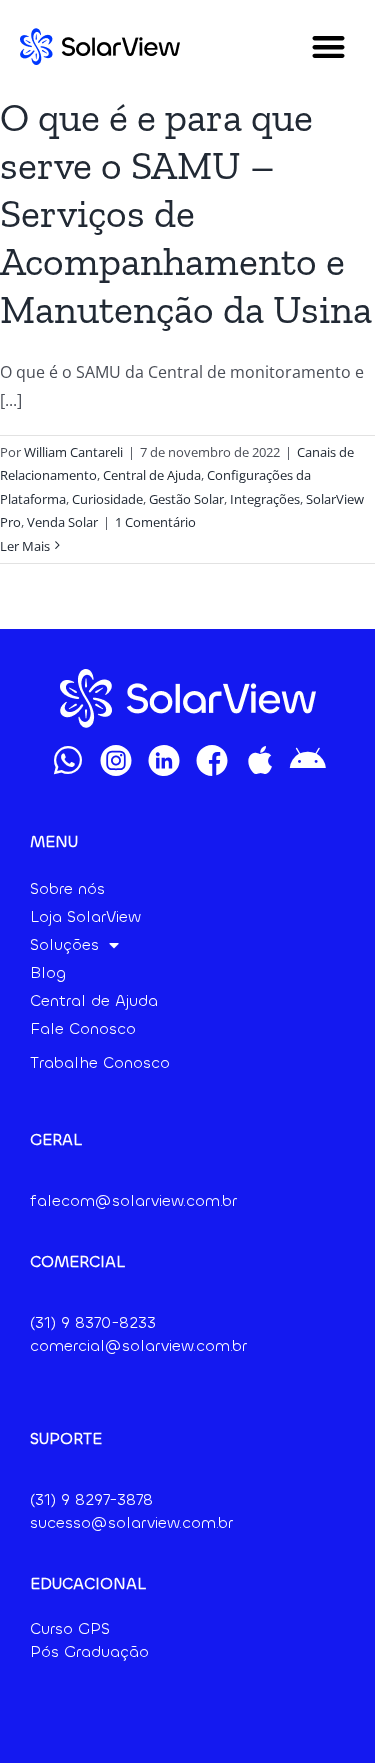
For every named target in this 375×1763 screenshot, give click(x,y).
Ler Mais (25, 546)
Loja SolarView (85, 916)
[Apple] (260, 760)
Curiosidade (107, 499)
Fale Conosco (83, 1028)
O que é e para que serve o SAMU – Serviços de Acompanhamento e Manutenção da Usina (186, 213)
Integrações (265, 499)
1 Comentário (155, 522)
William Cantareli (73, 452)
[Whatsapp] (68, 760)
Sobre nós (67, 888)
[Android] (308, 760)
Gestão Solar (186, 499)
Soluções (64, 944)
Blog (48, 972)
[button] (329, 46)
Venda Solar (62, 522)
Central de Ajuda (152, 475)
